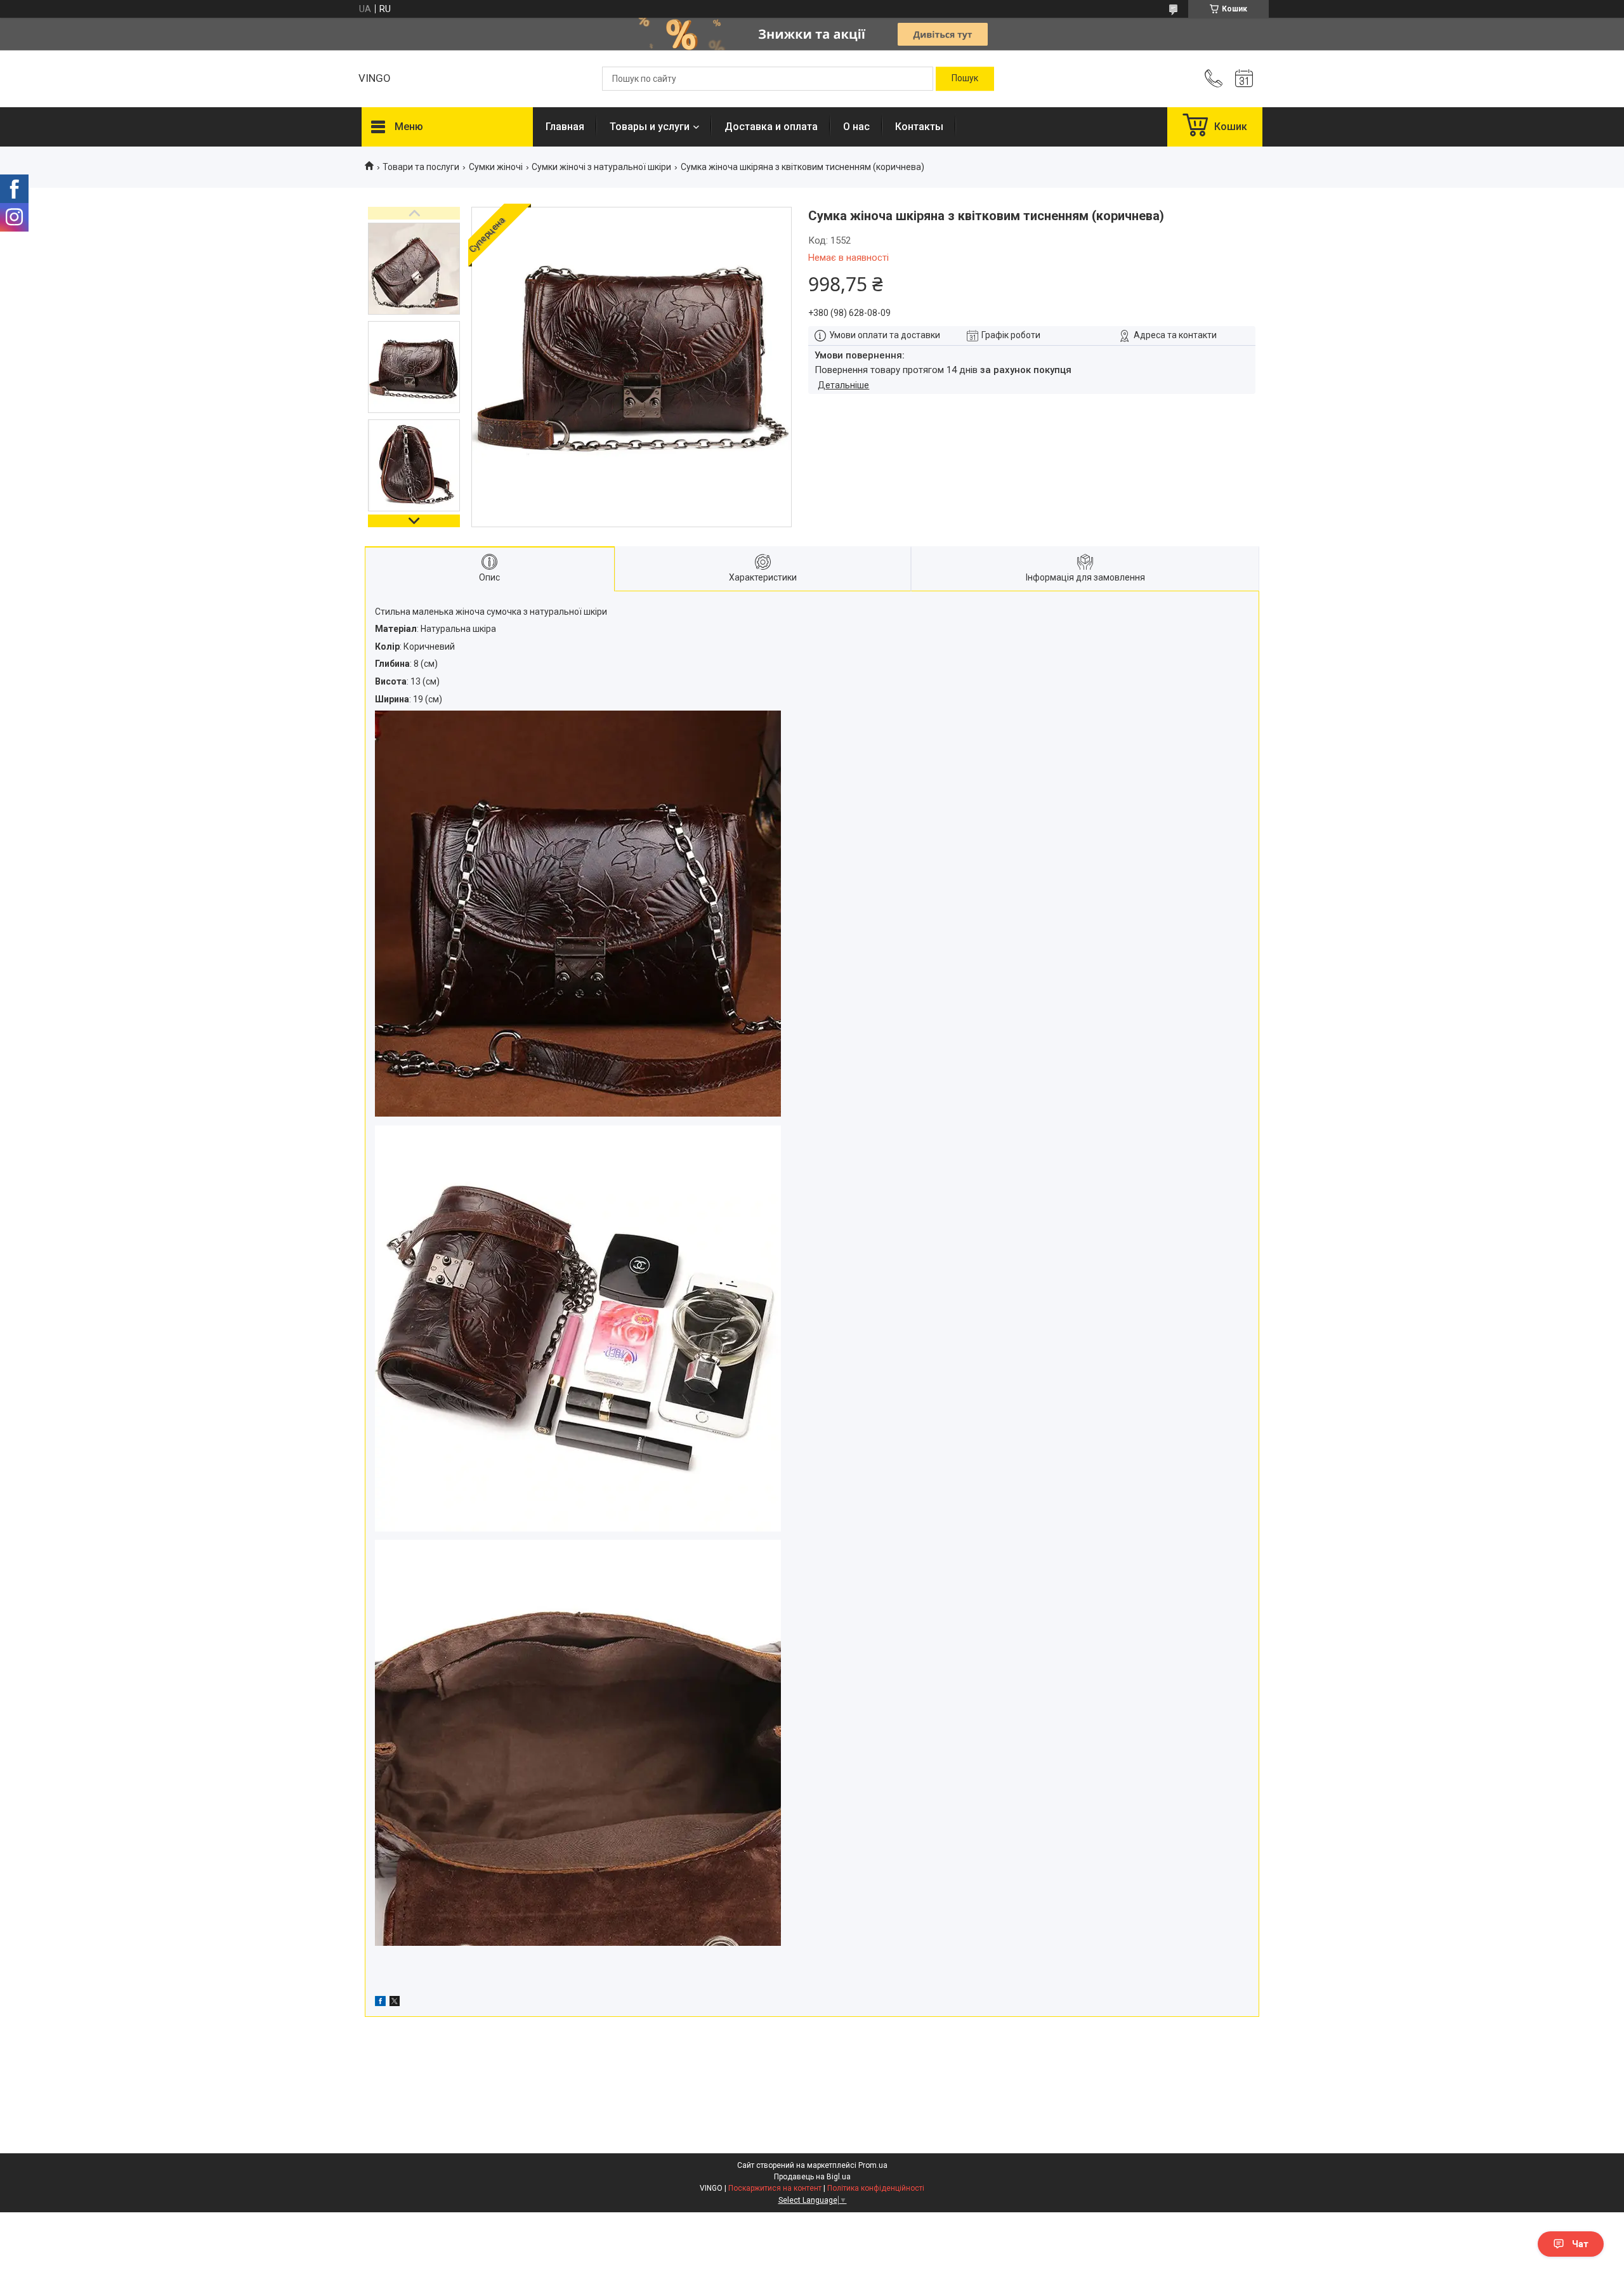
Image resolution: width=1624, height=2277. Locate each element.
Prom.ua (873, 2165)
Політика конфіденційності (876, 2188)
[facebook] (380, 2003)
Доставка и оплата (771, 127)
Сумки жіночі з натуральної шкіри (601, 167)
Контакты (919, 127)
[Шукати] (965, 79)
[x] (395, 2003)
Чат (1580, 2244)
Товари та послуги (421, 167)
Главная (565, 127)
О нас (856, 127)
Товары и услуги (650, 127)
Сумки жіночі (496, 167)
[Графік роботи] (1244, 79)
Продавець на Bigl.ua (812, 2177)
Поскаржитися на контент (775, 2188)
